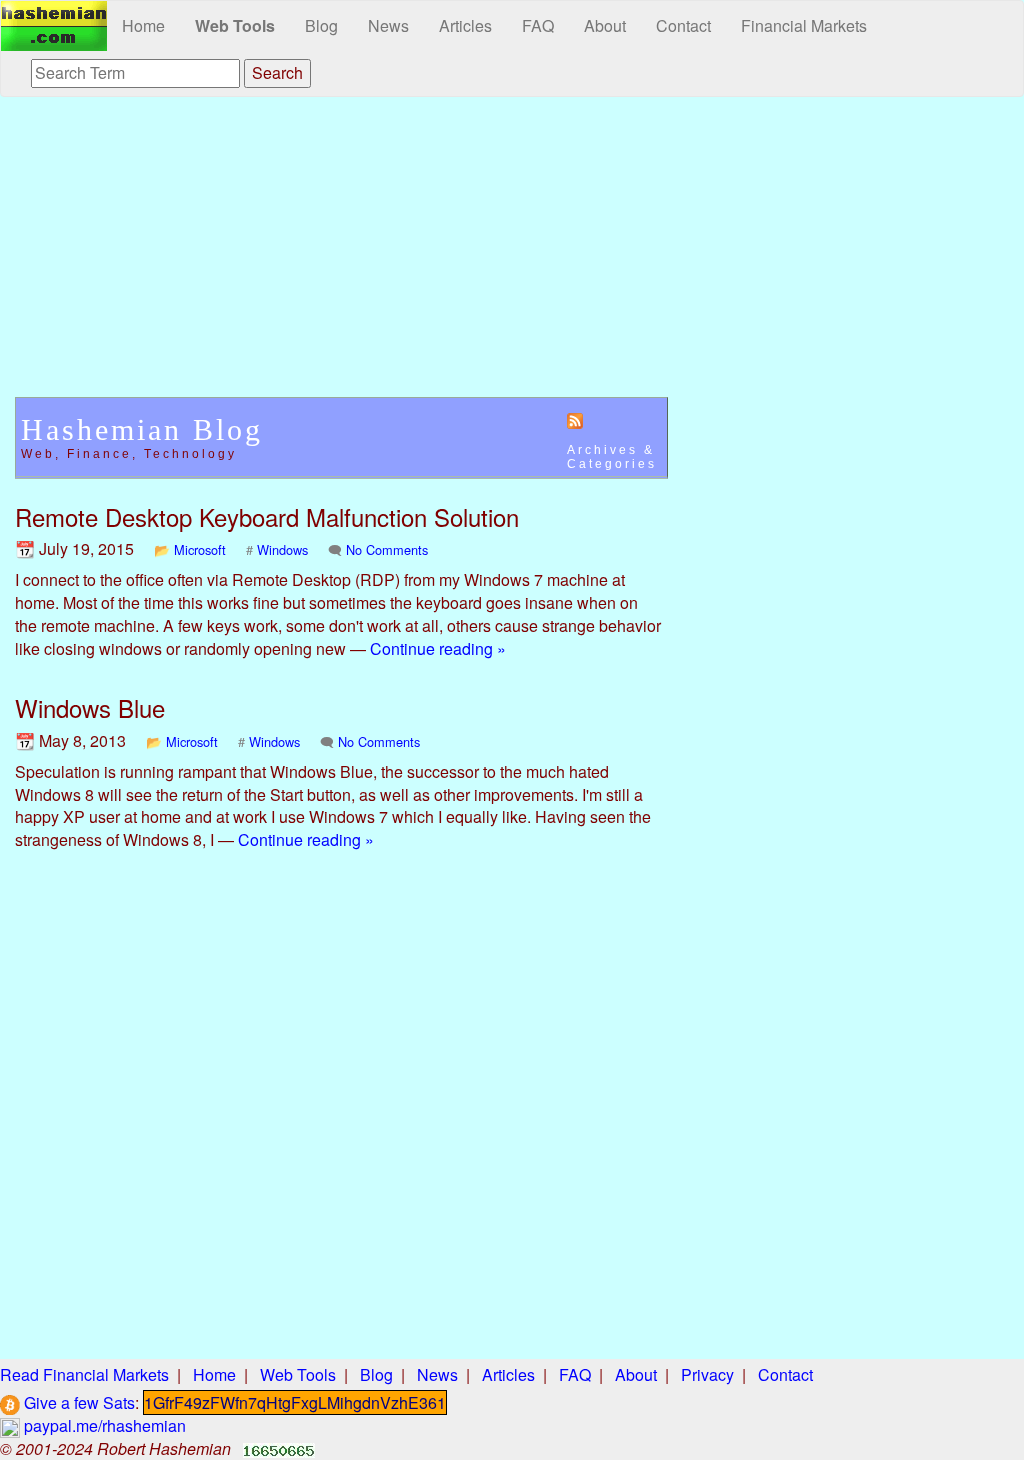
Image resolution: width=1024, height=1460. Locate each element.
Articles (465, 25)
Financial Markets (804, 25)
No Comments (387, 549)
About (605, 25)
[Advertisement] (341, 257)
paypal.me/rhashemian (103, 1425)
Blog (321, 25)
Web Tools (235, 25)
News (388, 25)
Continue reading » (438, 648)
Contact (683, 25)
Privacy (707, 1374)
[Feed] (575, 420)
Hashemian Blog (142, 429)
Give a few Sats (77, 1402)
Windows (282, 549)
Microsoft (200, 549)
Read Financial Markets (84, 1374)
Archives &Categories (612, 457)
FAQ (538, 25)
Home (143, 25)
